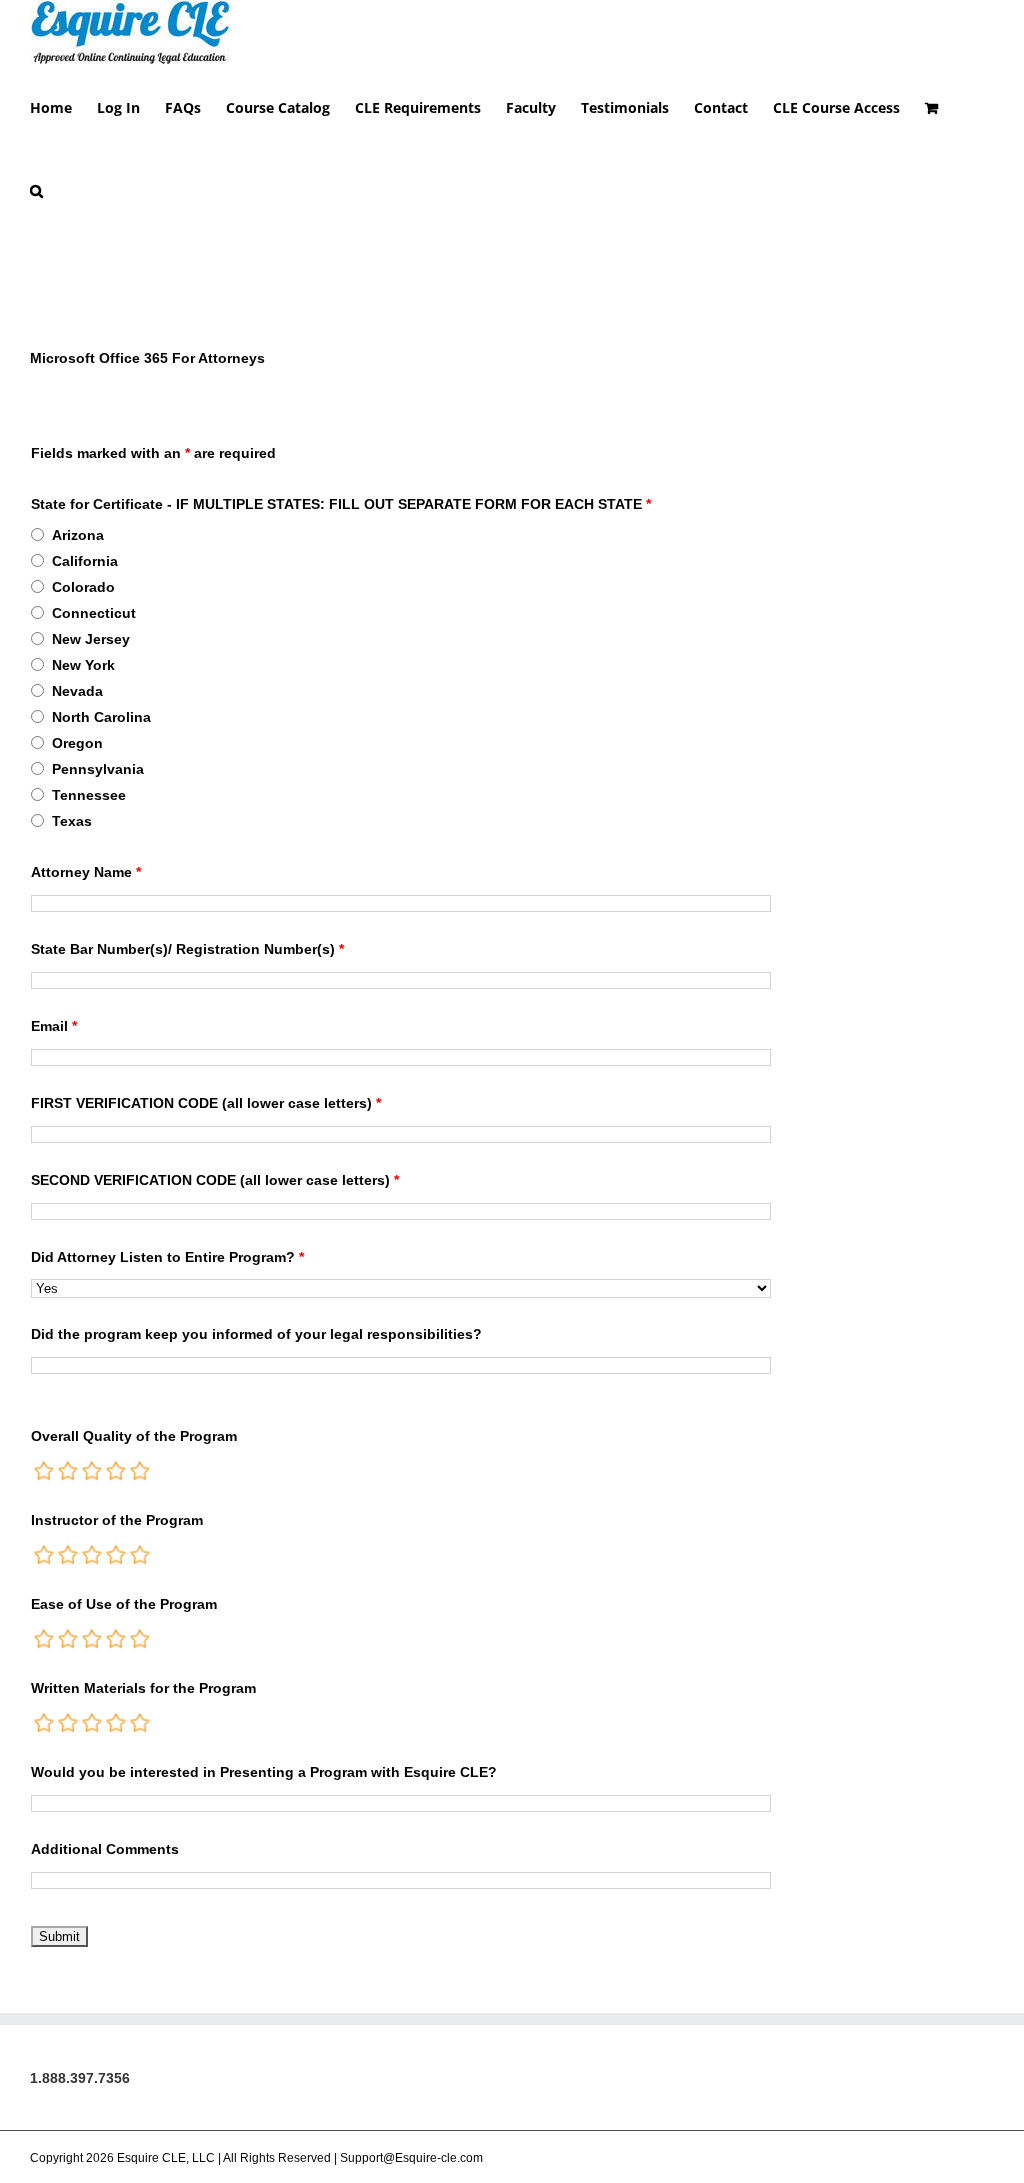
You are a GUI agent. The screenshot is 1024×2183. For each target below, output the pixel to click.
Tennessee (89, 795)
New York (83, 665)
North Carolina (101, 717)
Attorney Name (86, 872)
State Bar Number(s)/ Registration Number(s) (187, 949)
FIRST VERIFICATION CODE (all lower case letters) (206, 1103)
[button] (36, 189)
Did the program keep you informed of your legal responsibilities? (256, 1334)
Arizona (78, 535)
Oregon (77, 743)
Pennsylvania (98, 769)
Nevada (77, 691)
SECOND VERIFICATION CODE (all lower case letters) (215, 1180)
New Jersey (91, 639)
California (85, 561)
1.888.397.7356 (80, 2078)
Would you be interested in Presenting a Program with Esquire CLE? (264, 1772)
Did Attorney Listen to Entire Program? (167, 1257)
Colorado (83, 587)
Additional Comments (105, 1849)
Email (54, 1026)
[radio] (45, 1471)
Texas (72, 821)
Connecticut (94, 613)
